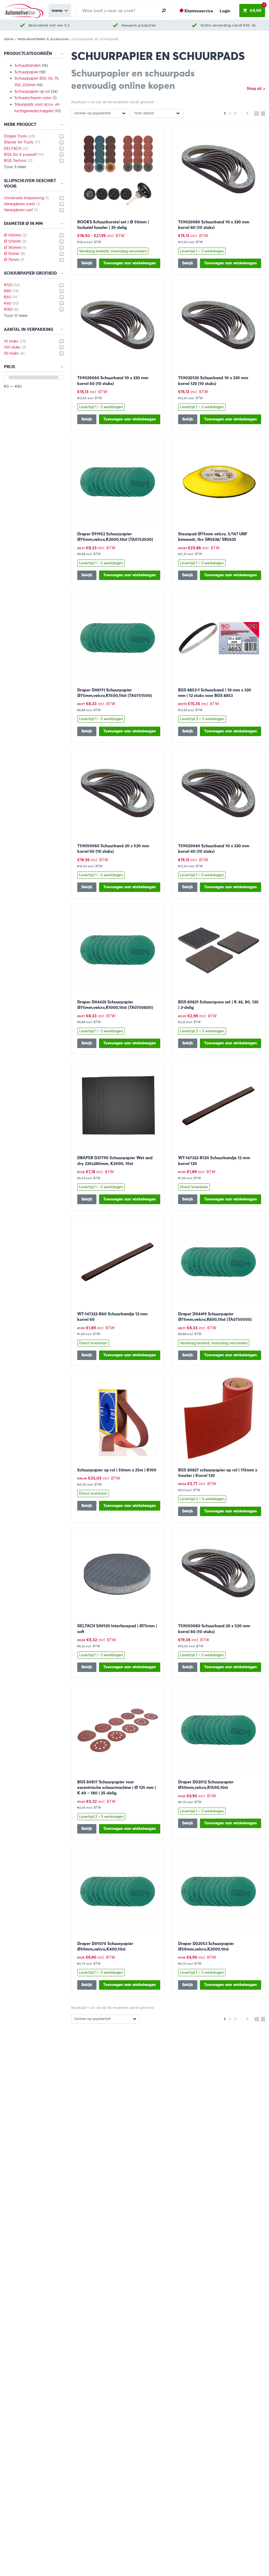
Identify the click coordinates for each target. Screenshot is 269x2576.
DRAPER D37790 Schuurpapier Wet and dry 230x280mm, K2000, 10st (115, 1161)
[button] (130, 263)
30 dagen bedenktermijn (228, 25)
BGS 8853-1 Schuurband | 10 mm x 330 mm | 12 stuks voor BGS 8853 (215, 693)
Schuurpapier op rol (32, 91)
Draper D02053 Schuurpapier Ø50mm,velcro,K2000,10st (206, 1946)
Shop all (254, 89)
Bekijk (87, 263)
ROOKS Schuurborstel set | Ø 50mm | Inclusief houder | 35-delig (113, 225)
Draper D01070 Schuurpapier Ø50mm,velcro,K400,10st (105, 1946)
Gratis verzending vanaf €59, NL (139, 25)
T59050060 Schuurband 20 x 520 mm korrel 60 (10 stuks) (113, 849)
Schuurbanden (28, 65)
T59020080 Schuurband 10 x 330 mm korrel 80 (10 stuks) (214, 225)
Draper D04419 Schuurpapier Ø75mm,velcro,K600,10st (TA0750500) (215, 1317)
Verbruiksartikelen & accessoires (43, 39)
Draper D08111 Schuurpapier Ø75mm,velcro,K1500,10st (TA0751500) (115, 693)
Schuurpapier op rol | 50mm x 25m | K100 (117, 1470)
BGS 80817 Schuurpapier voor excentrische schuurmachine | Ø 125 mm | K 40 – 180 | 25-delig (117, 1787)
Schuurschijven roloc (33, 98)
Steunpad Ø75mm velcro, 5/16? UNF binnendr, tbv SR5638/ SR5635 (213, 537)
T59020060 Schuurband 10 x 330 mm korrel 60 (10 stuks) (113, 381)
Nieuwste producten (49, 25)
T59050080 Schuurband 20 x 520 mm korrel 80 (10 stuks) (214, 1629)
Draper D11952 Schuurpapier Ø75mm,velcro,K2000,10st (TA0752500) (115, 537)
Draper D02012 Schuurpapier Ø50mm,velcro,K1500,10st (206, 1785)
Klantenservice (199, 11)
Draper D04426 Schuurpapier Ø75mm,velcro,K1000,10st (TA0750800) (115, 1005)
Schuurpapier (26, 72)
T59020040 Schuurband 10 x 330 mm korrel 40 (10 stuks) (214, 849)
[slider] (6, 377)
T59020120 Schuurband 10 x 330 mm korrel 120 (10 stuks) (213, 381)
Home (9, 39)
